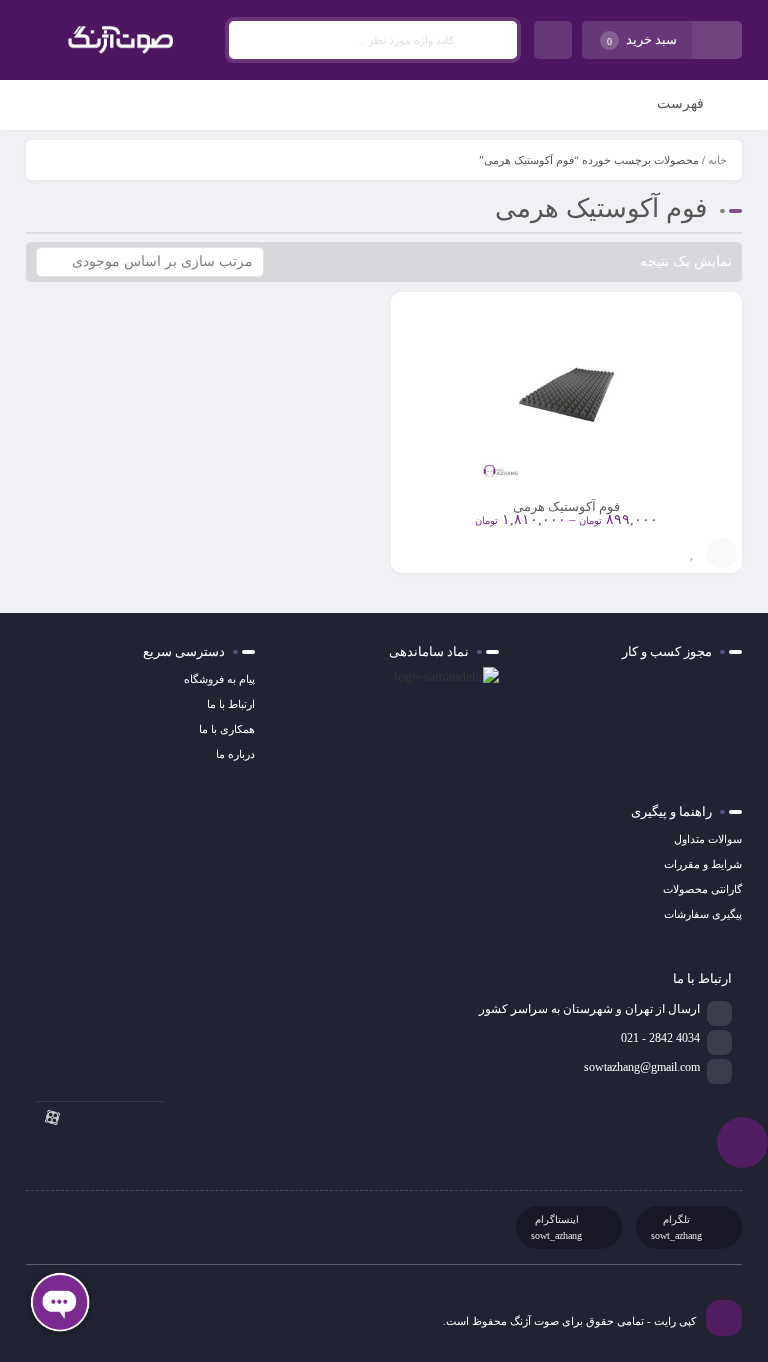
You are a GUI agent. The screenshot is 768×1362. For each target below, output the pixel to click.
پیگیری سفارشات (703, 914)
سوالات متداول (708, 839)
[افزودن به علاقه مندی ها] (692, 553)
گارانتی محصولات (702, 889)
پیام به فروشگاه (219, 679)
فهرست (682, 103)
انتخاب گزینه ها (722, 553)
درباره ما (235, 754)
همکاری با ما (227, 729)
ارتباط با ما (231, 704)
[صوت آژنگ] (120, 40)
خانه (717, 160)
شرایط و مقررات (703, 864)
